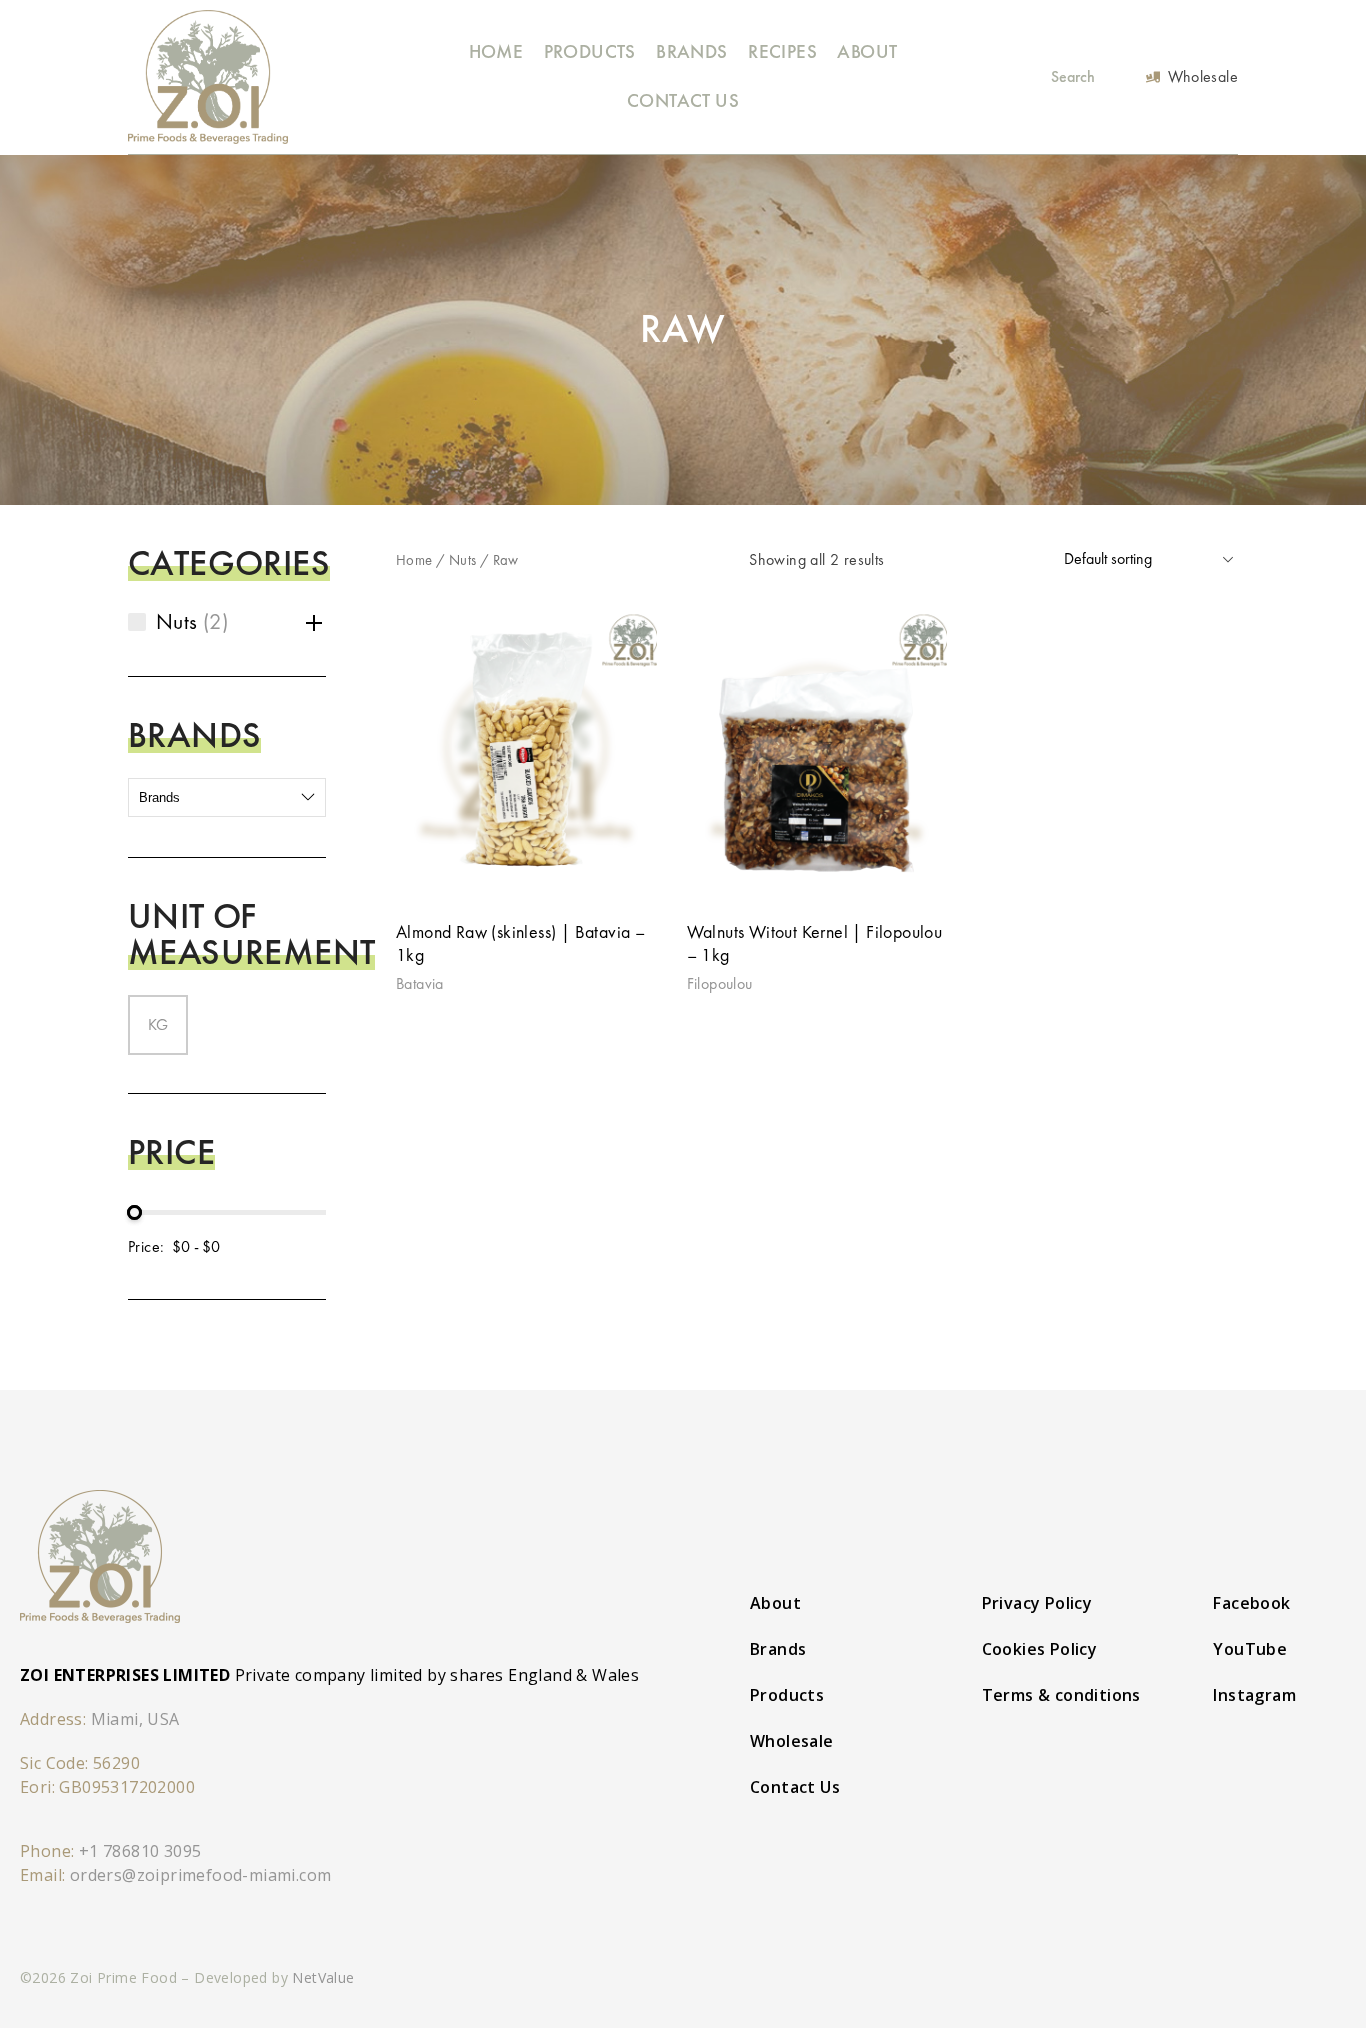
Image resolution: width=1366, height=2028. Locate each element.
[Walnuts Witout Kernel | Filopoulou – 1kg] (817, 752)
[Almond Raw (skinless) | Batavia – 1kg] (526, 752)
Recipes (782, 51)
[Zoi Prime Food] (208, 77)
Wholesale (792, 1741)
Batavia (420, 983)
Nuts (463, 560)
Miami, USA (135, 1719)
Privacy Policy (1037, 1603)
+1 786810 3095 (140, 1851)
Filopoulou (720, 983)
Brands (691, 51)
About (867, 51)
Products (590, 51)
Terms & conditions (1061, 1695)
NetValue (323, 1977)
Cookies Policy (1040, 1649)
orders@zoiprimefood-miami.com (201, 1875)
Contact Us (683, 100)
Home (496, 51)
